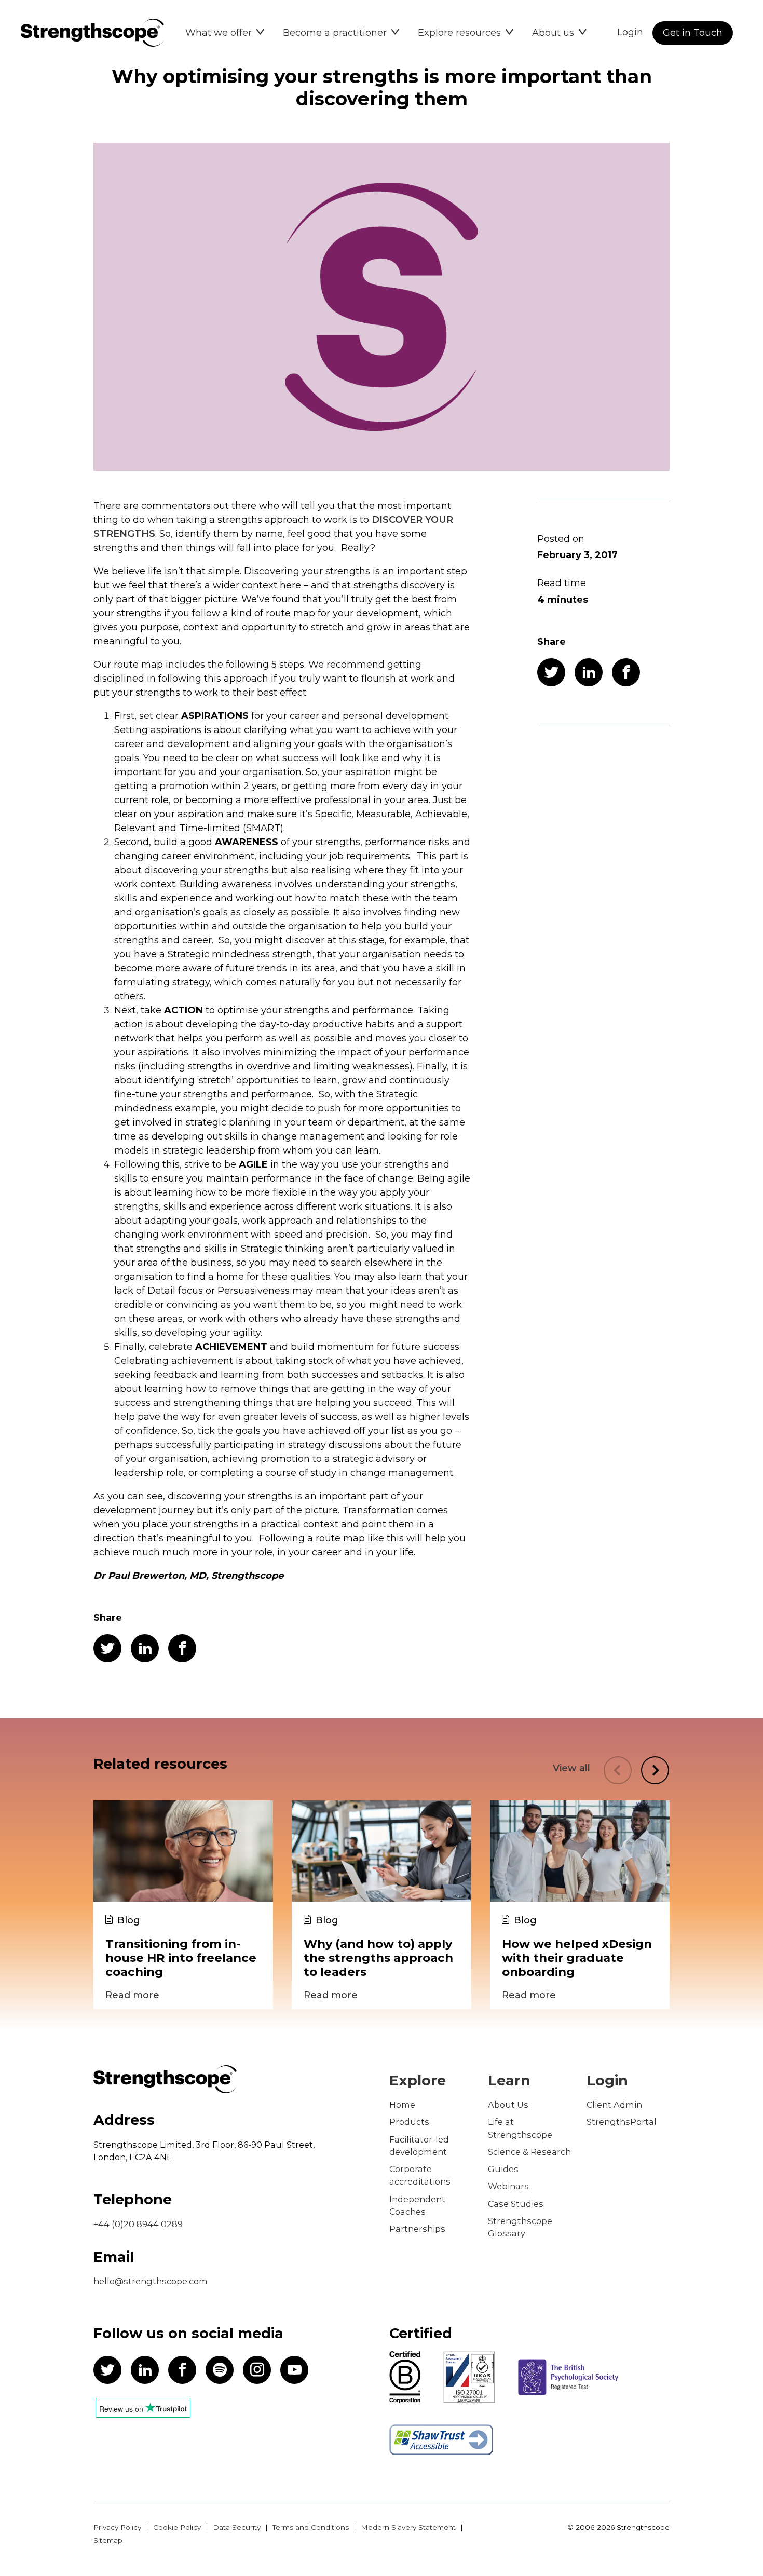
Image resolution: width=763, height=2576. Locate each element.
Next (655, 1770)
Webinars (508, 2186)
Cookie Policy (177, 2527)
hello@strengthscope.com (151, 2281)
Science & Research (529, 2152)
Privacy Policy (117, 2527)
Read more (132, 1995)
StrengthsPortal (622, 2122)
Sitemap (108, 2540)
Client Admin (614, 2105)
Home (402, 2105)
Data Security (237, 2527)
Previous (618, 1770)
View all (571, 1768)
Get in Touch (693, 33)
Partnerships (417, 2229)
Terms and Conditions (311, 2527)
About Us (508, 2105)
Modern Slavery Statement (408, 2527)
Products (409, 2122)
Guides (503, 2169)
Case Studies (516, 2204)
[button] (225, 33)
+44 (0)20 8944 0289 (138, 2224)
